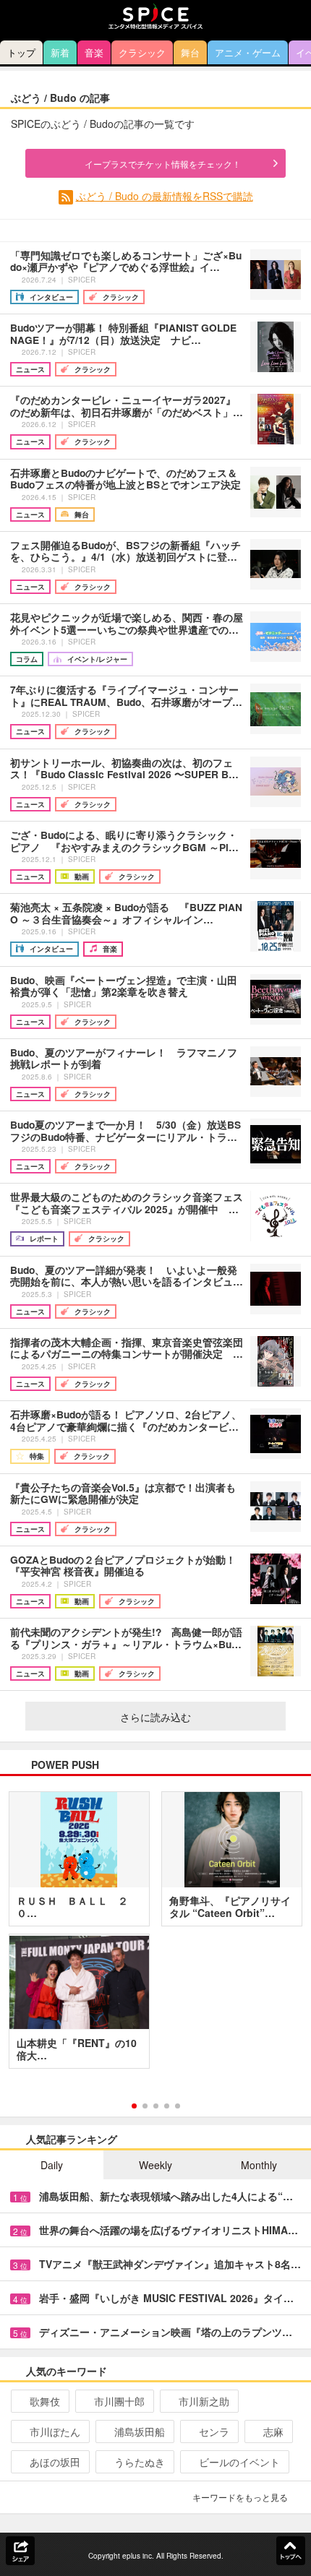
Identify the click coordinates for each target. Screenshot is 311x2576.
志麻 (273, 2431)
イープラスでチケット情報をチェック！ (163, 164)
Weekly (155, 2165)
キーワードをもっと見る (240, 2497)
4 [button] (167, 2106)
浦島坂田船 (140, 2431)
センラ (214, 2431)
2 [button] (145, 2106)
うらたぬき (140, 2462)
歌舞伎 (45, 2401)
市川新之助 (204, 2401)
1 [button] (134, 2106)
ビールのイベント (239, 2462)
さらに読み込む (155, 1717)
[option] (155, 1935)
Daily (52, 2165)
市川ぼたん (55, 2431)
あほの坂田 (55, 2462)
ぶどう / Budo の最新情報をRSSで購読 (165, 196)
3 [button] (156, 2106)
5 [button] (178, 2106)
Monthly (259, 2165)
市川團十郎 (119, 2401)
